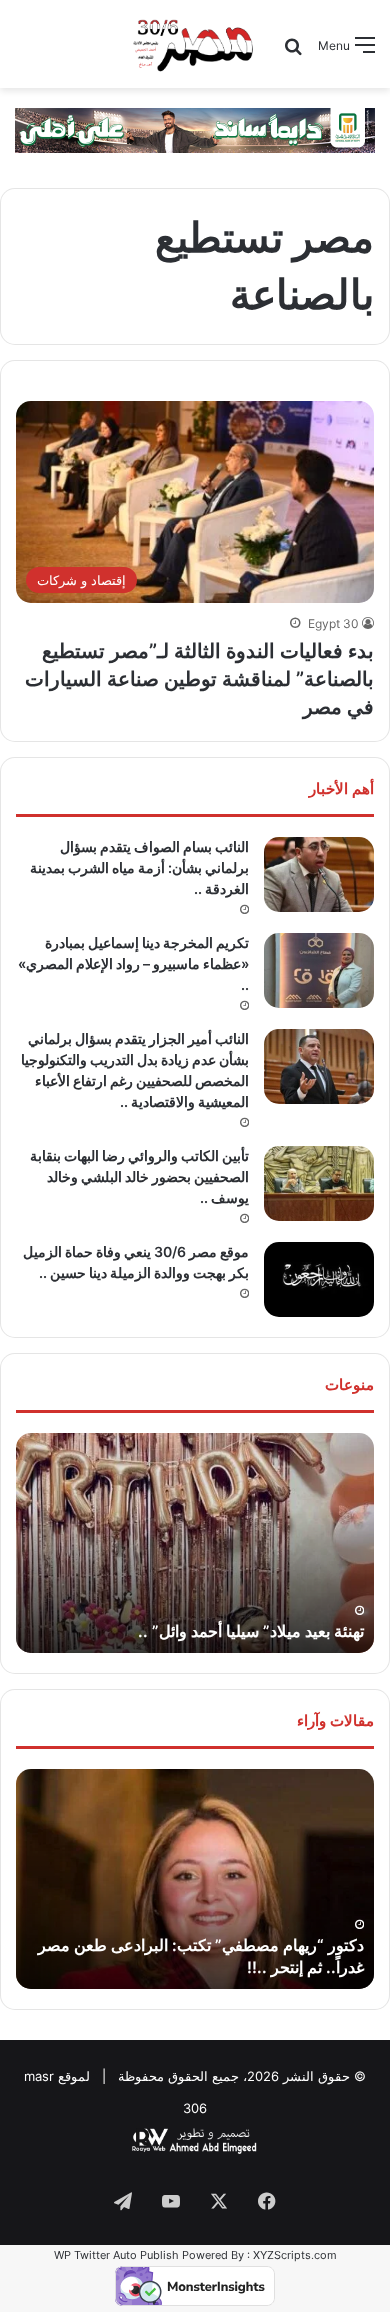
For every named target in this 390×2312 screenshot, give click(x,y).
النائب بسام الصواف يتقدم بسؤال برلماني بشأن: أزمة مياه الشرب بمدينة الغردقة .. (139, 867)
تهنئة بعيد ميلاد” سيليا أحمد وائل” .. (251, 1631)
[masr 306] (194, 44)
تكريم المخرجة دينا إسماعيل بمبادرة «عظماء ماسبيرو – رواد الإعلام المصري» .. (133, 963)
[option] (195, 1543)
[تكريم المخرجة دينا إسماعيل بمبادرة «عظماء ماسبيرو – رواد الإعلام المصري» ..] (319, 970)
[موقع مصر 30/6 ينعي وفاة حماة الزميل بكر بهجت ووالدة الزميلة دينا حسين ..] (319, 1279)
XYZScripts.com (295, 2255)
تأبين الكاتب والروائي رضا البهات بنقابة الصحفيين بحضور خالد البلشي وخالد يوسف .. (139, 1176)
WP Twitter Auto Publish (116, 2255)
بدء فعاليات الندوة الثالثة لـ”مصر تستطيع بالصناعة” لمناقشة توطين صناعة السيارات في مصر (199, 679)
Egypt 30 (333, 623)
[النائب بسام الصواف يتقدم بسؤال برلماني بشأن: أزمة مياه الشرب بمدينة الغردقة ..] (319, 874)
